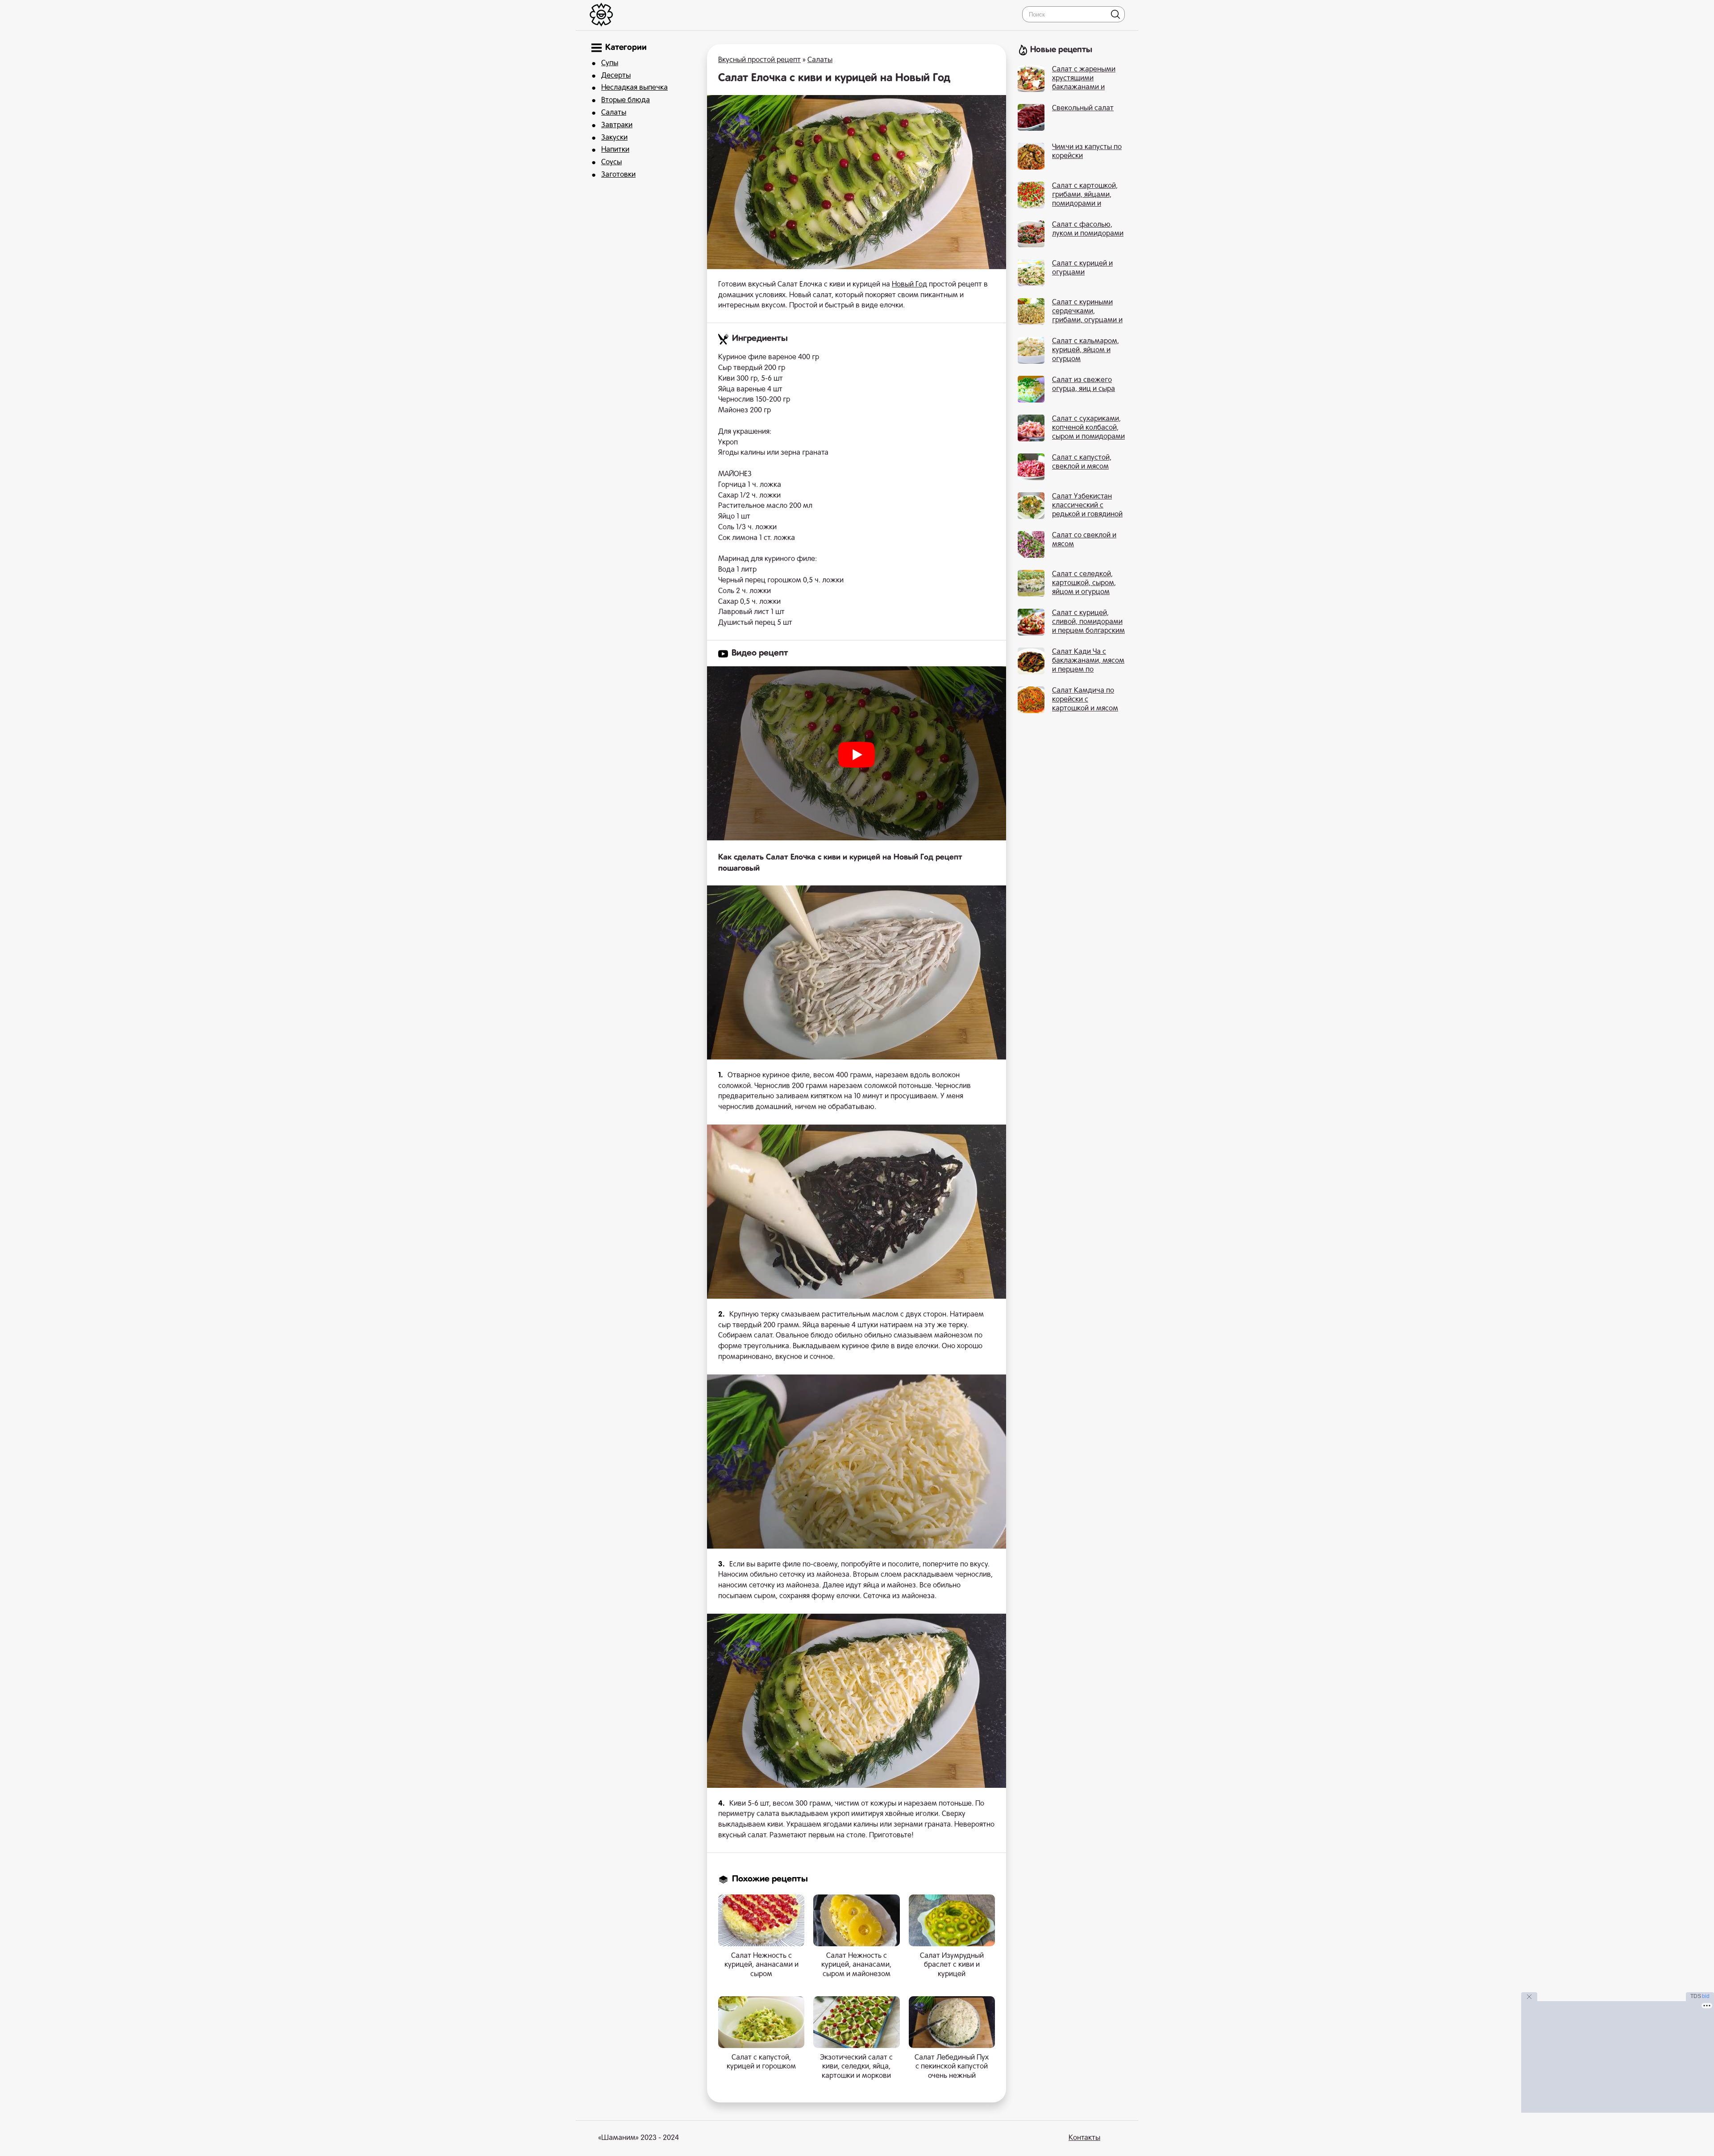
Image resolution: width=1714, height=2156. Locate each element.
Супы (610, 63)
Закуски (614, 138)
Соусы (612, 162)
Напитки (615, 150)
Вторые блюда (626, 100)
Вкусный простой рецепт (759, 60)
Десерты (616, 76)
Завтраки (617, 125)
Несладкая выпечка (634, 88)
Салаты (614, 113)
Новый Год (909, 285)
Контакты (1084, 2138)
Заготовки (618, 175)
